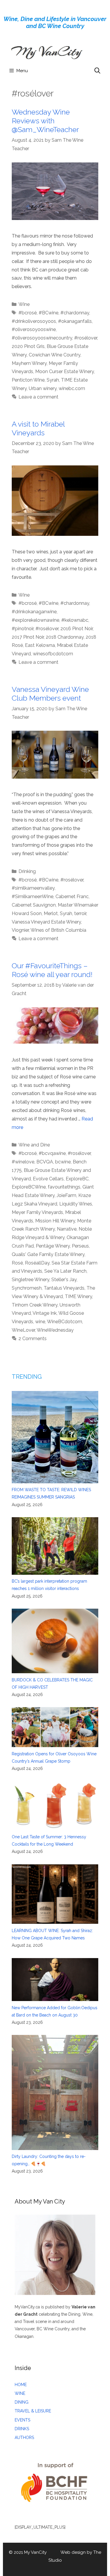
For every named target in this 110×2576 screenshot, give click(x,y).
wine (40, 1322)
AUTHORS (24, 2438)
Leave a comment (38, 397)
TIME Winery (78, 1296)
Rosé (17, 1263)
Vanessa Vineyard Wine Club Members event (50, 694)
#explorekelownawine (35, 620)
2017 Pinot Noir (28, 637)
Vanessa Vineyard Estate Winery (46, 922)
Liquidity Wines (76, 1204)
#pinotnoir (23, 629)
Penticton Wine (28, 380)
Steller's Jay (64, 1280)
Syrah (53, 380)
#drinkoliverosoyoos (34, 321)
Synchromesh (27, 1288)
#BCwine (49, 313)
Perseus (80, 1246)
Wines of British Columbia (58, 930)
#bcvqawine (52, 1153)
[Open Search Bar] (97, 71)
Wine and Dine (34, 1145)
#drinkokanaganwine (34, 612)
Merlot (51, 913)
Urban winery (43, 388)
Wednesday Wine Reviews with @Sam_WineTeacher (45, 121)
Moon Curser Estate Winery (65, 371)
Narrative (67, 1229)
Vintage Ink (45, 1313)
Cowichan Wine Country (55, 355)
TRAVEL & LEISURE (33, 2411)
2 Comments (33, 1339)
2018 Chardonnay (65, 637)
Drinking (27, 871)
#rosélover (86, 338)
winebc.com (72, 388)
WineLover (23, 1330)
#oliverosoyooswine (34, 329)
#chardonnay (75, 313)
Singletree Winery (31, 1280)
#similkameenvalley (33, 888)
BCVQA (45, 1162)
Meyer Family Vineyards (37, 1212)
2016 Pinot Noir (77, 629)
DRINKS (22, 2429)
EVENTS (22, 2420)
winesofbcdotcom (53, 654)
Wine (24, 304)
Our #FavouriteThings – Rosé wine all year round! (52, 970)
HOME (21, 2385)
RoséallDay (37, 1263)
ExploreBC (77, 1179)
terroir (80, 913)
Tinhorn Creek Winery (35, 1305)
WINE (20, 2393)
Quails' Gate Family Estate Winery (48, 1254)
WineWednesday (55, 1330)
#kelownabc (75, 620)
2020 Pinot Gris (28, 346)
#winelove (23, 1162)
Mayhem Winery (29, 363)
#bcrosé (28, 313)
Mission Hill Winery (55, 1221)
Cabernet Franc (72, 897)
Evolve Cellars (48, 1179)
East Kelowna (40, 645)
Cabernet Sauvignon (34, 905)
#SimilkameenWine (33, 897)
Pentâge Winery (53, 1246)
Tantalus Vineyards (64, 1288)
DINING (22, 2402)
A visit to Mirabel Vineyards (38, 428)
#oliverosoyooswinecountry (42, 338)
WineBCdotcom (65, 1322)
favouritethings (64, 1187)
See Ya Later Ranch (65, 1271)
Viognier (20, 930)
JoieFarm (66, 1195)
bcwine (63, 1162)
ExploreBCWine (29, 1187)
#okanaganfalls (75, 321)
